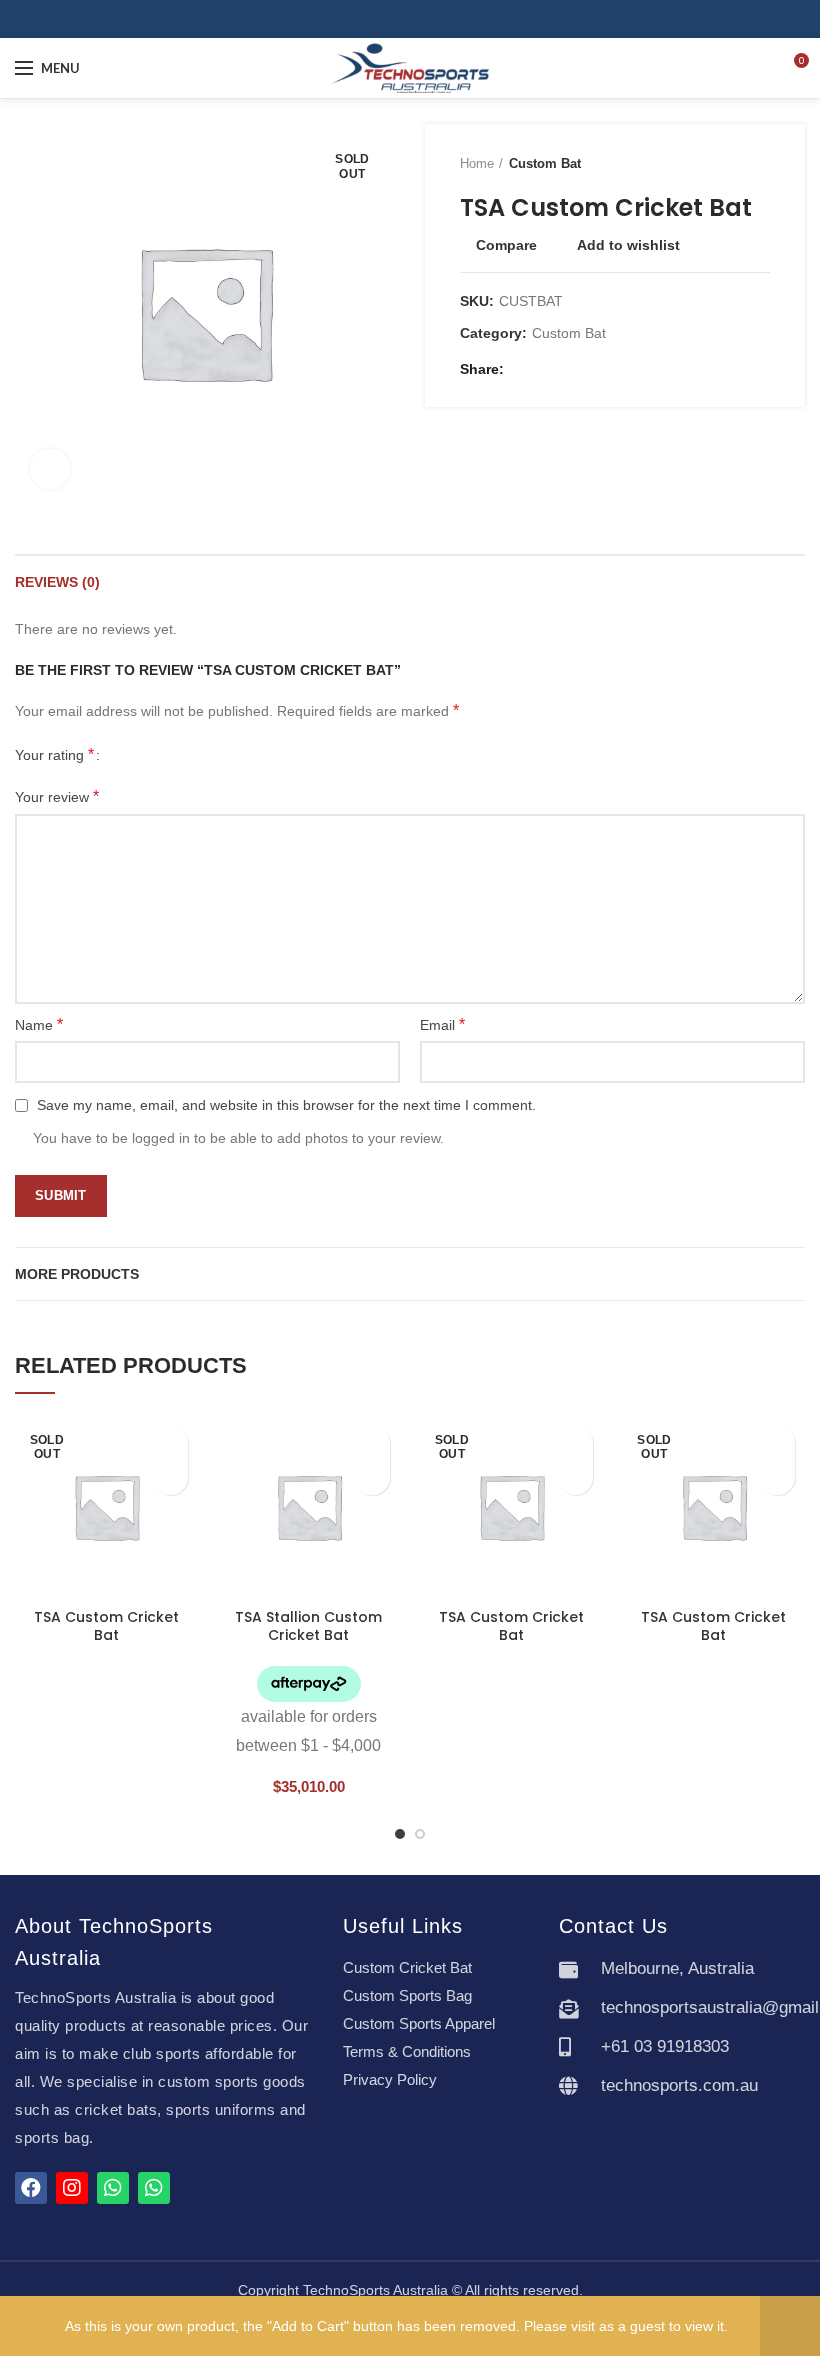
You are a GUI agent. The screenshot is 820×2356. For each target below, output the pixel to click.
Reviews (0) (57, 582)
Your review (57, 796)
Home (477, 163)
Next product (760, 164)
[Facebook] (398, 19)
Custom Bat (545, 163)
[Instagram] (421, 19)
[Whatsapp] (113, 2188)
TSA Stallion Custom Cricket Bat (308, 1626)
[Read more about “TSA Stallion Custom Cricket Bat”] (372, 1477)
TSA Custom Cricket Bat (106, 1626)
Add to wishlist (628, 245)
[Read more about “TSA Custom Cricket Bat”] (170, 1477)
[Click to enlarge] (50, 469)
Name (39, 1024)
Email (442, 1024)
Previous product (720, 164)
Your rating (54, 754)
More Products (77, 1274)
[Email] (547, 369)
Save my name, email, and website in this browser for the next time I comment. (286, 1105)
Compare (506, 245)
